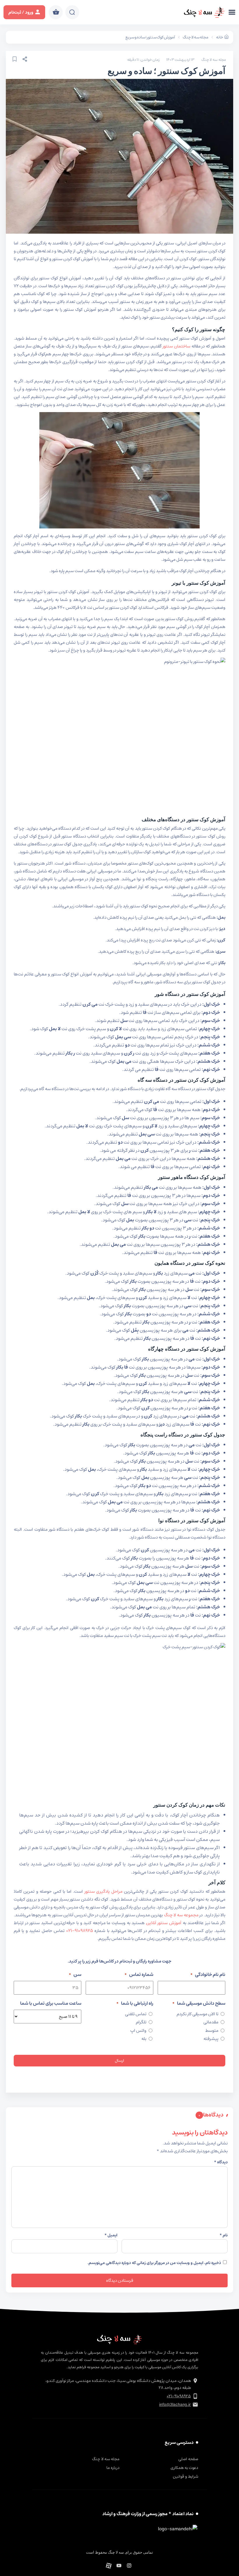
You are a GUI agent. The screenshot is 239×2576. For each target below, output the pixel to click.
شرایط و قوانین (186, 2476)
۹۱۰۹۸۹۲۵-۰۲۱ (80, 1931)
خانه (220, 37)
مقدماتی (211, 2022)
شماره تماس (139, 1974)
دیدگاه (221, 2162)
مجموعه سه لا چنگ (182, 1915)
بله (144, 2039)
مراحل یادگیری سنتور (103, 1891)
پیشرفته (211, 2039)
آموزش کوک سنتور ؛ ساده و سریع (150, 37)
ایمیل (111, 2235)
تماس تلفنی (136, 2014)
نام (224, 2235)
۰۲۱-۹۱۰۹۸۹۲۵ (179, 2396)
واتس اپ (138, 2031)
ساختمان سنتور (176, 346)
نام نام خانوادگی (208, 1974)
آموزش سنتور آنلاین (164, 1923)
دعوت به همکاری (184, 2468)
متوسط (212, 2031)
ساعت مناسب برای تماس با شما (51, 2003)
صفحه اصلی (188, 2459)
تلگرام (141, 2022)
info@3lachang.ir (175, 2405)
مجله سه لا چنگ (196, 37)
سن (75, 1974)
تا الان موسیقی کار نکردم (197, 2014)
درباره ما (113, 2468)
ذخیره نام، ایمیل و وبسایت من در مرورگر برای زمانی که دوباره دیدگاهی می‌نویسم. (154, 2263)
